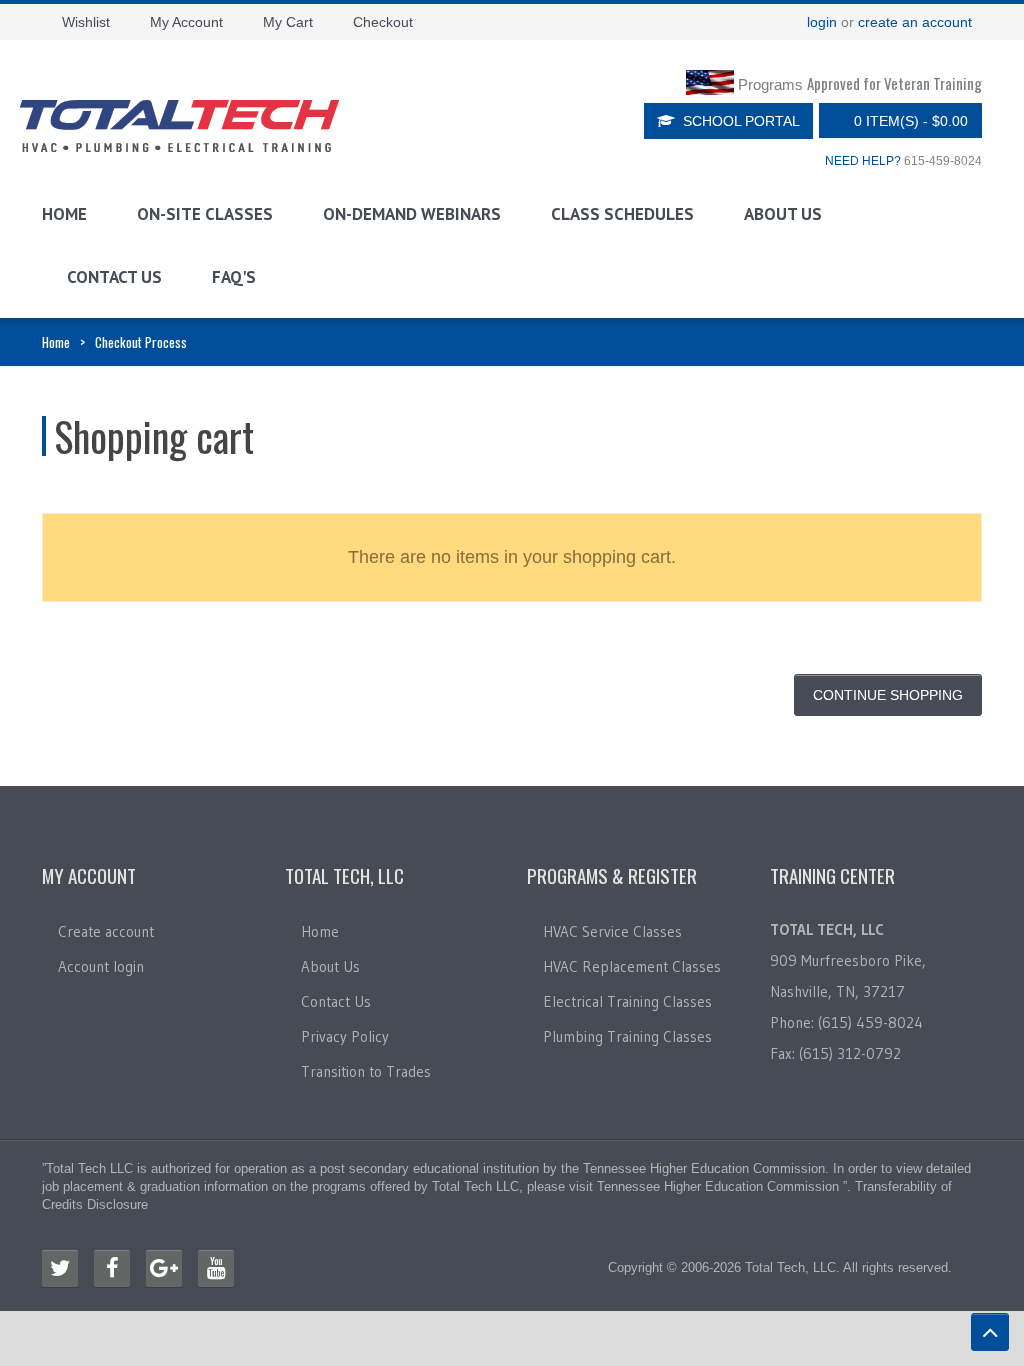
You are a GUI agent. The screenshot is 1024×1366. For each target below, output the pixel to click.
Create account (106, 931)
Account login (101, 966)
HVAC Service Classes (612, 931)
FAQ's (234, 277)
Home (64, 214)
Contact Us (114, 277)
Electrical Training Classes (627, 1001)
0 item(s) (911, 121)
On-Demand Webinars (412, 214)
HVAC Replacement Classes (632, 966)
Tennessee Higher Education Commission (704, 1168)
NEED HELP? (863, 161)
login (822, 22)
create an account (915, 22)
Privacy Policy (345, 1036)
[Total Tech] (179, 126)
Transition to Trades (366, 1071)
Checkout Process (141, 342)
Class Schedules (622, 214)
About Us (783, 214)
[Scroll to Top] (990, 1332)
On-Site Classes (205, 214)
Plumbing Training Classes (627, 1036)
